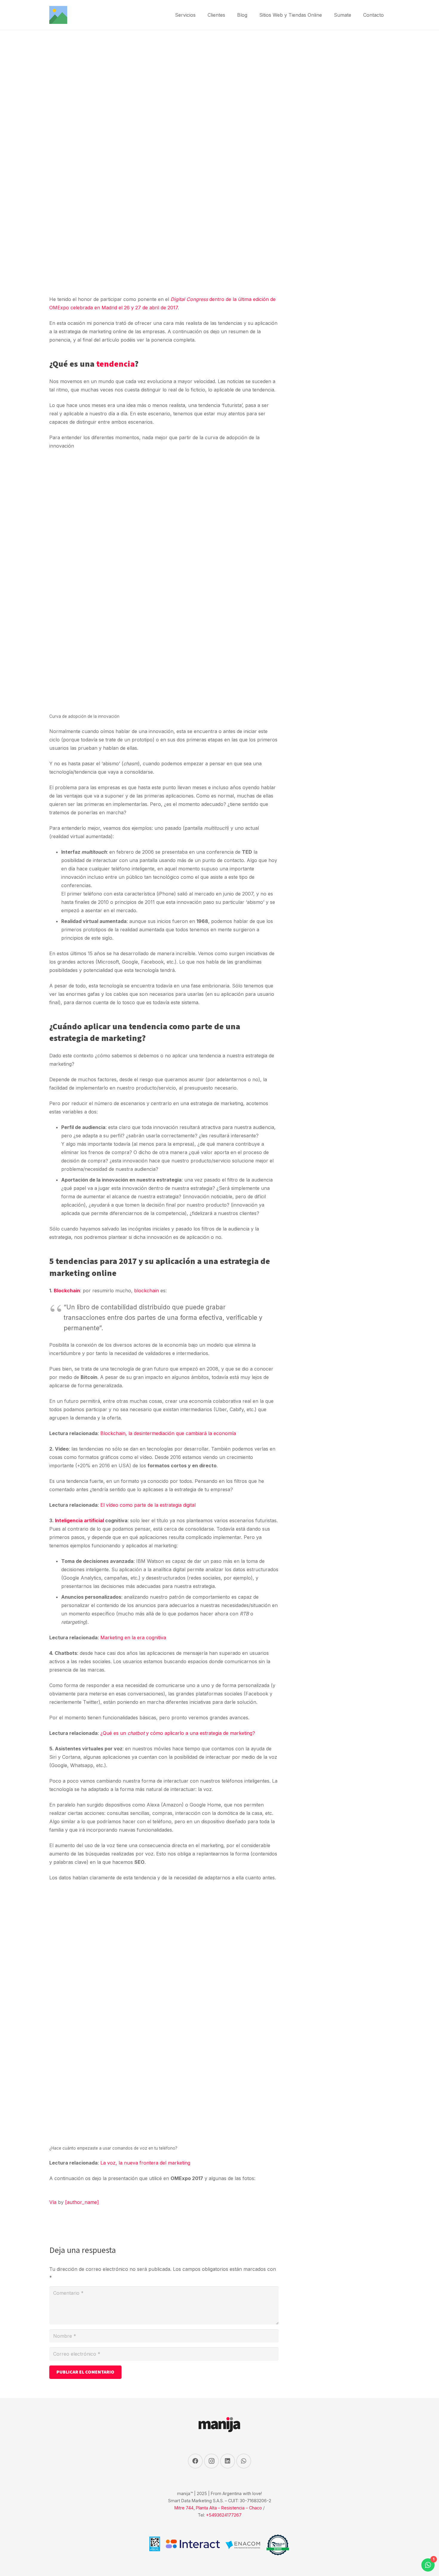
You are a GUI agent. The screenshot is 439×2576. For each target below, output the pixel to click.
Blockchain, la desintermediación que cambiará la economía (168, 1433)
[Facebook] (195, 2461)
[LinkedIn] (228, 2461)
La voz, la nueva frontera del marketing (145, 2163)
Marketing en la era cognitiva (133, 1638)
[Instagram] (211, 2461)
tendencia (115, 364)
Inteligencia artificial (79, 1520)
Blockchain (67, 1291)
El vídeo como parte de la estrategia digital (148, 1505)
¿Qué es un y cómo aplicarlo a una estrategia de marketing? (178, 1733)
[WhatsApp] (244, 2461)
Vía (53, 2202)
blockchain (146, 1291)
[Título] (58, 15)
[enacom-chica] (243, 2545)
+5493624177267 (224, 2515)
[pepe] (278, 2545)
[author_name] (82, 2202)
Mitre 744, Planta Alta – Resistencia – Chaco (218, 2508)
